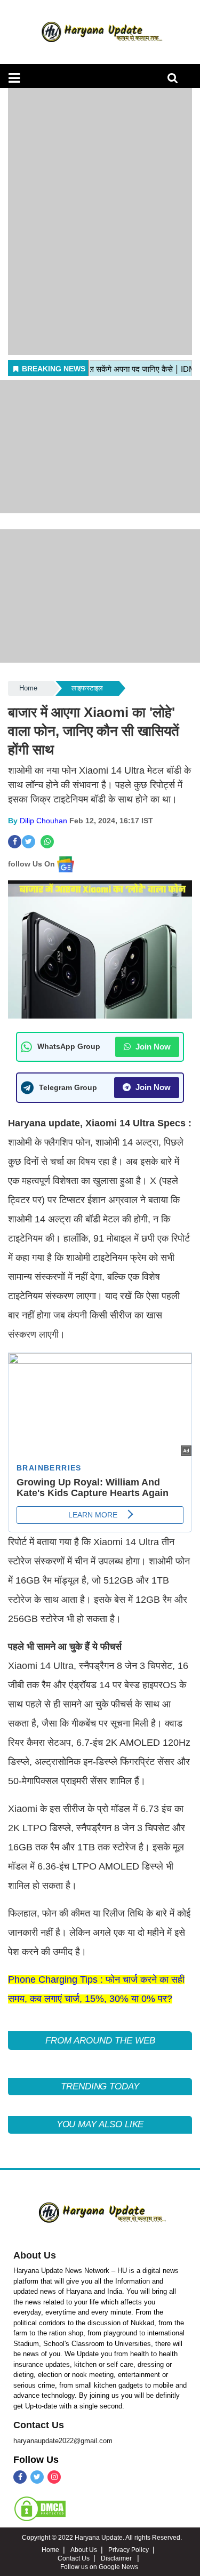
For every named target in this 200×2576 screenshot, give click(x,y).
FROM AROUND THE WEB (100, 2041)
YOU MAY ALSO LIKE (100, 2124)
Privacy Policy (129, 2550)
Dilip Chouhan (43, 821)
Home (28, 688)
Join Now (152, 1047)
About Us (35, 2255)
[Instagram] (54, 2477)
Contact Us (39, 2425)
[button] (14, 78)
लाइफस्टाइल (87, 688)
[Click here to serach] (176, 81)
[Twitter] (37, 2477)
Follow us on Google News (99, 2567)
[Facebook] (20, 2477)
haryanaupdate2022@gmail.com (63, 2441)
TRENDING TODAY (100, 2086)
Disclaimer (117, 2558)
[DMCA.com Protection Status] (40, 2508)
